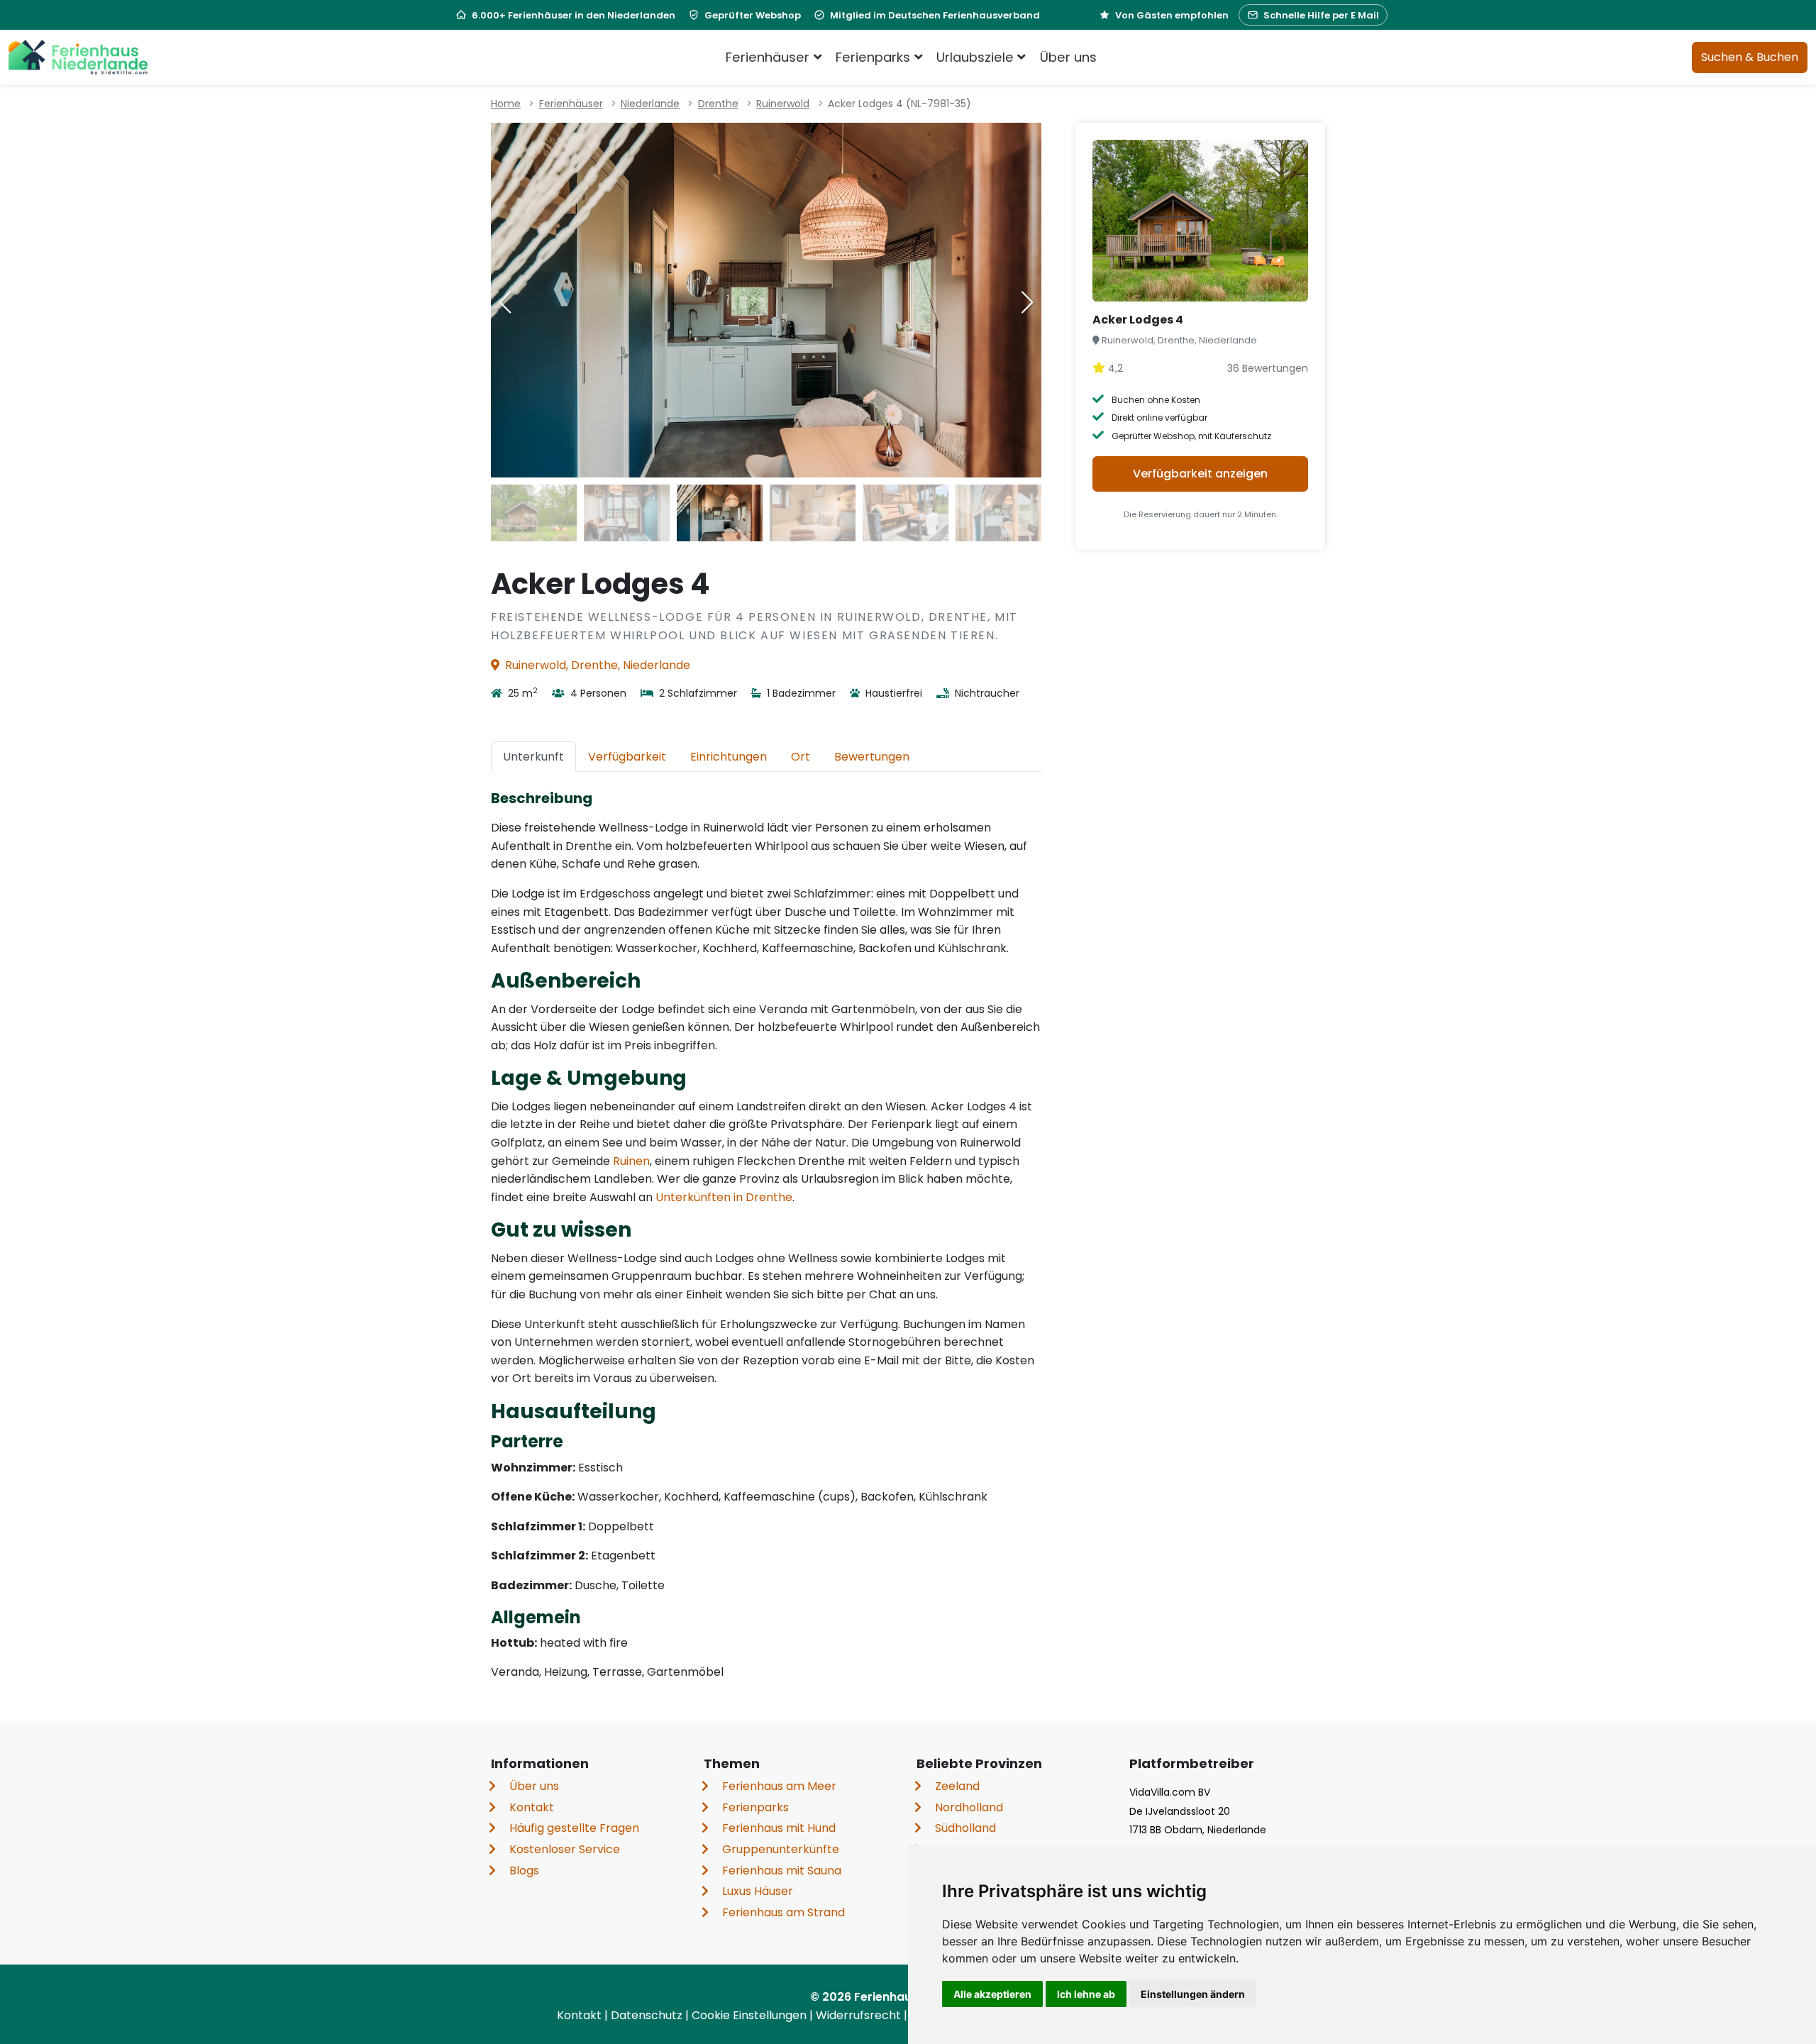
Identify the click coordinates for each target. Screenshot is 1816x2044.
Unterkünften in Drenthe (724, 1197)
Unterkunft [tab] (533, 757)
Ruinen (631, 1161)
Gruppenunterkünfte (781, 1849)
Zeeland (957, 1786)
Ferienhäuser (571, 104)
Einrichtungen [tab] (729, 757)
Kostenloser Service (565, 1849)
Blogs (524, 1871)
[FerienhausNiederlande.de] (78, 57)
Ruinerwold (783, 104)
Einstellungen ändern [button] (1193, 1994)
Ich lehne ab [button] (1086, 1994)
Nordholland (969, 1807)
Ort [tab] (801, 757)
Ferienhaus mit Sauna (782, 1871)
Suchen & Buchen (1750, 57)
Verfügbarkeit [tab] (627, 757)
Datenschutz (648, 2015)
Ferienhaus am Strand (784, 1912)
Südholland (965, 1828)
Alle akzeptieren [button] (992, 1994)
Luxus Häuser (758, 1891)
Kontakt (532, 1807)
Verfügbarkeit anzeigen (1200, 474)
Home (506, 104)
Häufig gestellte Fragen (574, 1828)
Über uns (1068, 57)
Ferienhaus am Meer (779, 1786)
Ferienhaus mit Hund (779, 1828)
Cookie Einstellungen (751, 2015)
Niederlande (650, 104)
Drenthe (718, 104)
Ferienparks (755, 1807)
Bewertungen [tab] (872, 757)
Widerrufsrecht (860, 2015)
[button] (1027, 302)
